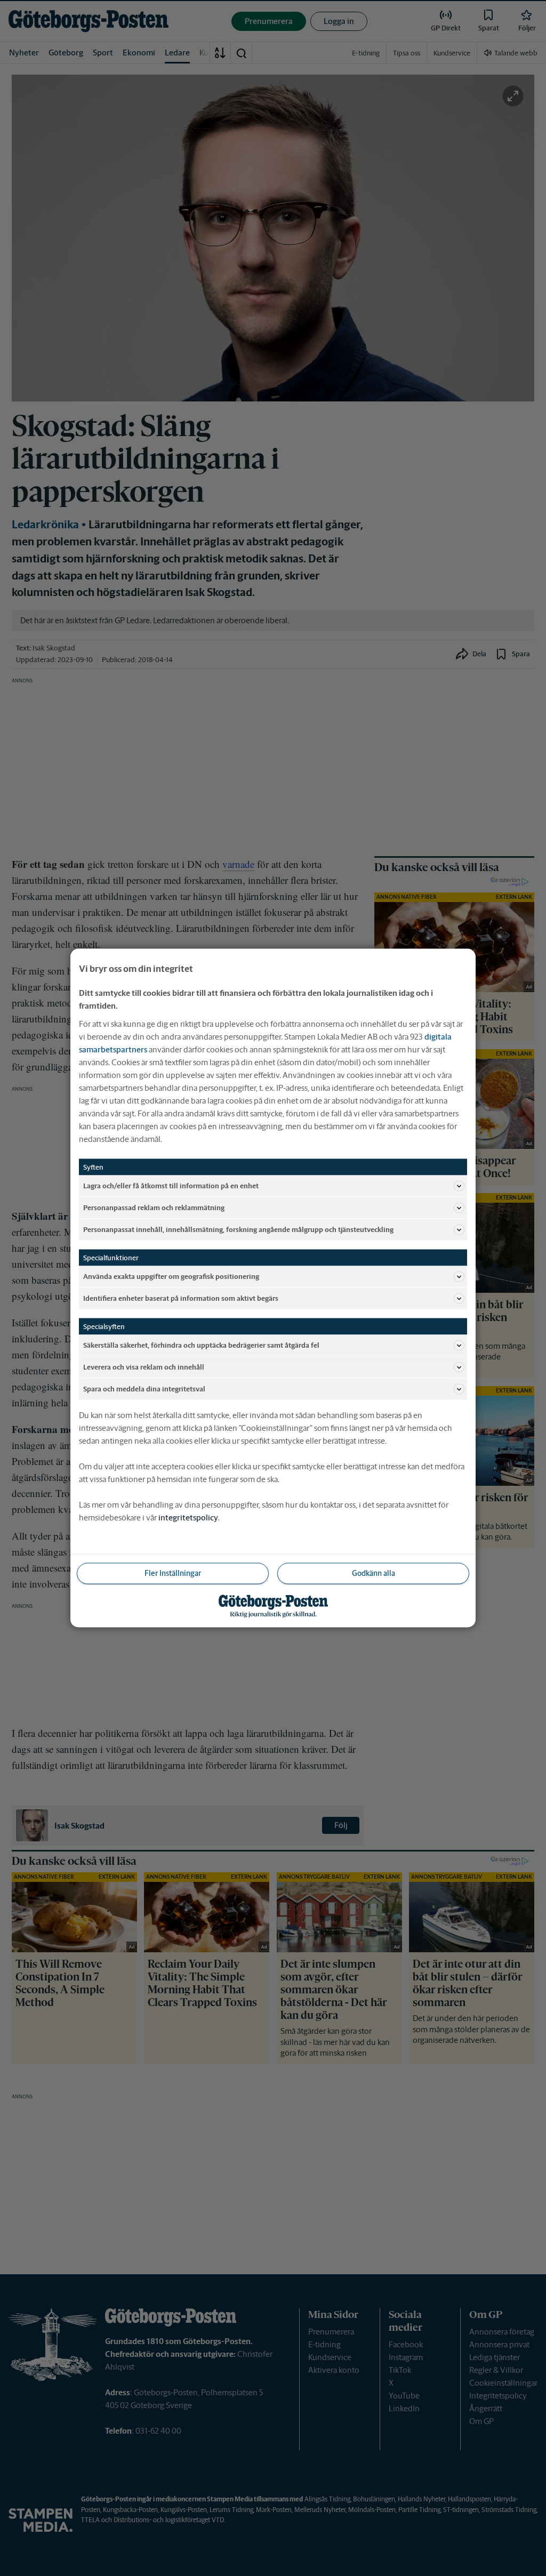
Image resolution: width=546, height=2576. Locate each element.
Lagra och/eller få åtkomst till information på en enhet (171, 1185)
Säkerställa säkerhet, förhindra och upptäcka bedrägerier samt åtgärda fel (201, 1345)
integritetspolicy (188, 1518)
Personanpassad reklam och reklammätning (154, 1207)
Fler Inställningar (173, 1573)
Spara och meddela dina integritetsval (144, 1388)
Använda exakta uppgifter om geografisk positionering (171, 1276)
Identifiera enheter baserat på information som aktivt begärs (181, 1298)
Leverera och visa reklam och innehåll (144, 1367)
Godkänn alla (374, 1573)
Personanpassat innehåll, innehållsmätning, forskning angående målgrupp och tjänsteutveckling (238, 1229)
